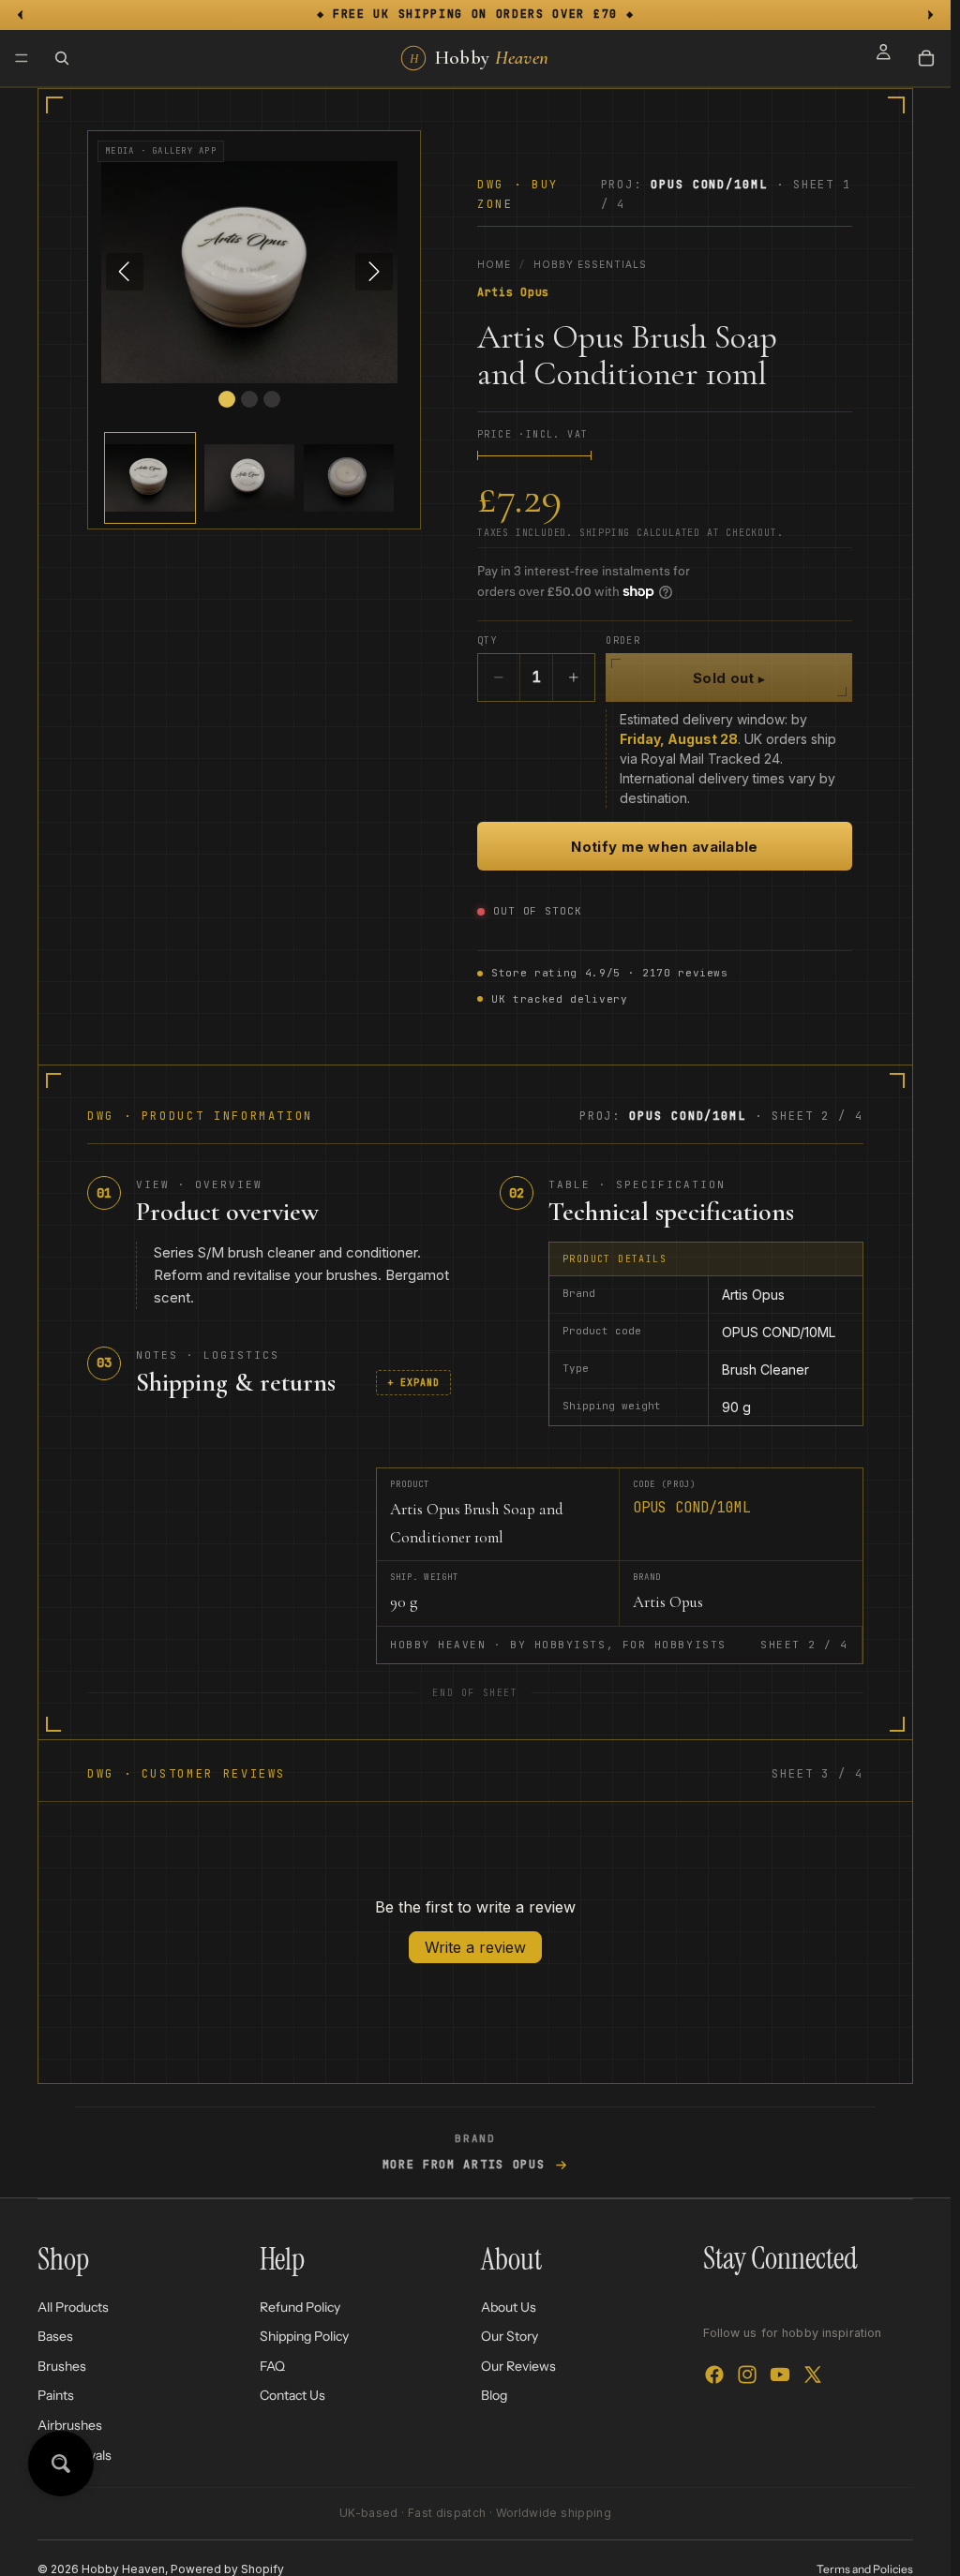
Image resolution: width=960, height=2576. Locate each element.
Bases (55, 2336)
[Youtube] (780, 2375)
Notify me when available (664, 847)
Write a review (475, 1947)
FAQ (272, 2365)
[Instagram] (747, 2375)
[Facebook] (714, 2375)
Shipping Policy (304, 2336)
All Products (73, 2306)
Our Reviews (518, 2365)
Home (494, 264)
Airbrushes (70, 2425)
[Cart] (926, 58)
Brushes (62, 2365)
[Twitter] (813, 2375)
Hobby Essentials (590, 264)
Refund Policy (300, 2306)
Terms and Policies (865, 2569)
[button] (150, 478)
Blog (494, 2395)
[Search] (62, 58)
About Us (509, 2306)
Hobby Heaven (123, 2569)
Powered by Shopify (227, 2569)
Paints (56, 2395)
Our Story (510, 2336)
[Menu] (22, 58)
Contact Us (292, 2395)
